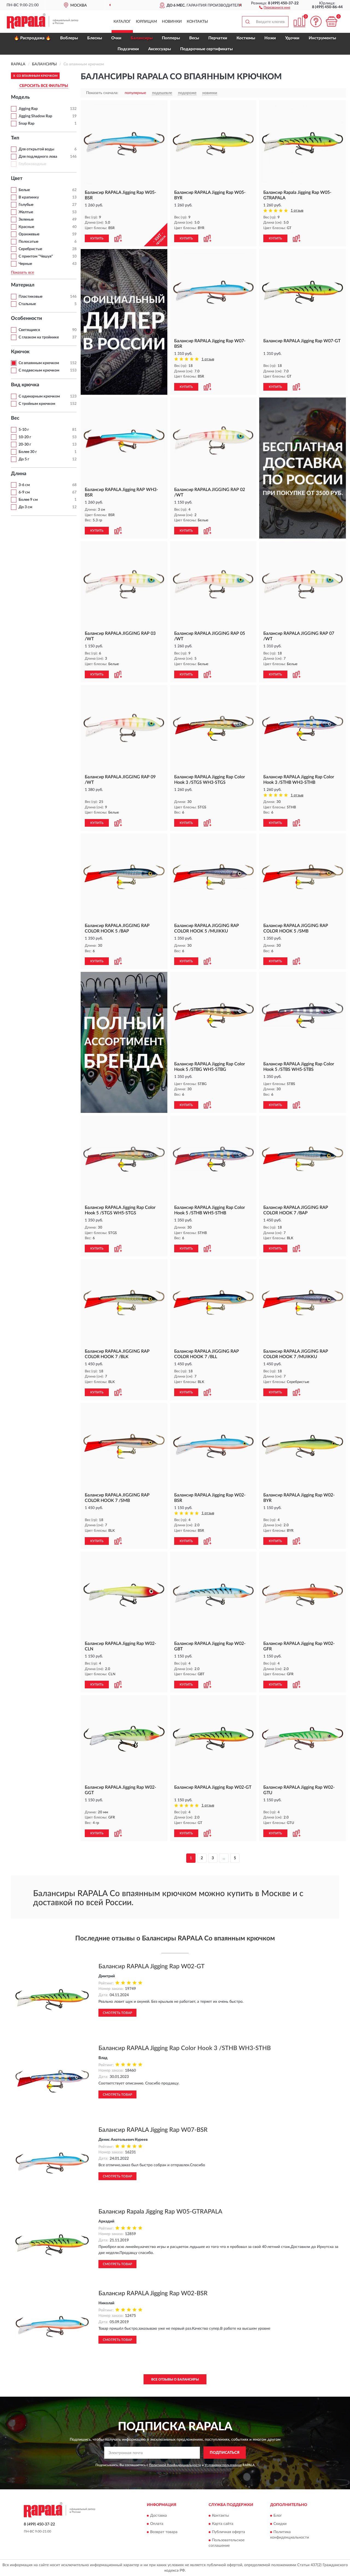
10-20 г (25, 437)
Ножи (270, 38)
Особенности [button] (27, 318)
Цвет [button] (17, 179)
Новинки (172, 22)
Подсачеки (128, 49)
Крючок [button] (20, 352)
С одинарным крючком (39, 396)
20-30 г (25, 445)
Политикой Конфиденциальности (175, 2465)
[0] (331, 21)
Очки (116, 38)
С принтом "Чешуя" (36, 256)
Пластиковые (30, 297)
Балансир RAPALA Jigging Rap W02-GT (151, 1966)
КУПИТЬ (97, 238)
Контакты (197, 22)
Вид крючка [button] (25, 385)
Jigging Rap (28, 109)
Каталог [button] (122, 22)
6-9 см (24, 492)
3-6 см (24, 485)
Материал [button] (23, 285)
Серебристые (30, 249)
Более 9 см (28, 500)
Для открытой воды (36, 149)
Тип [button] (15, 138)
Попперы (171, 38)
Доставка (158, 2516)
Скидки (280, 2524)
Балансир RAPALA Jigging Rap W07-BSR (153, 2130)
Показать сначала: (102, 93)
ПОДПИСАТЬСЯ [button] (225, 2453)
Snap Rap (27, 124)
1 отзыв (297, 211)
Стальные (27, 304)
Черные (25, 264)
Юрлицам (146, 22)
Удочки (292, 38)
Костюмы (246, 38)
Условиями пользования (223, 2465)
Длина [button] (19, 474)
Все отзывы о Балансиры (175, 2379)
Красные (26, 227)
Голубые (26, 205)
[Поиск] (247, 22)
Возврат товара (164, 2532)
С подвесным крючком (39, 370)
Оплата (157, 2524)
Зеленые (26, 220)
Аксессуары (160, 49)
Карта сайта (223, 2524)
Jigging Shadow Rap (35, 116)
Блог (278, 2516)
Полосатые (28, 242)
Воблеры (69, 38)
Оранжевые (29, 234)
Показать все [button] (22, 273)
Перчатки (218, 38)
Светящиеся (29, 330)
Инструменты (322, 38)
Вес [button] (15, 418)
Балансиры (142, 38)
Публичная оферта (228, 2532)
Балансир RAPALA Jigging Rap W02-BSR (153, 2293)
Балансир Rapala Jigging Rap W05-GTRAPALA (160, 2212)
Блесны (95, 38)
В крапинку (29, 197)
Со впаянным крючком (39, 363)
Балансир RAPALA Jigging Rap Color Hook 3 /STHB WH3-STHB (185, 2048)
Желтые (26, 212)
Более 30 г (28, 452)
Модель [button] (20, 97)
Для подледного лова (38, 157)
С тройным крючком (37, 404)
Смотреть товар (117, 2013)
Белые (24, 190)
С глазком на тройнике (39, 337)
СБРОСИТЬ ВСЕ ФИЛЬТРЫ (44, 86)
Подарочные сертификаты (206, 49)
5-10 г (24, 430)
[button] (275, 7)
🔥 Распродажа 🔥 (32, 38)
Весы (194, 38)
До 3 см (25, 507)
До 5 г (24, 459)
